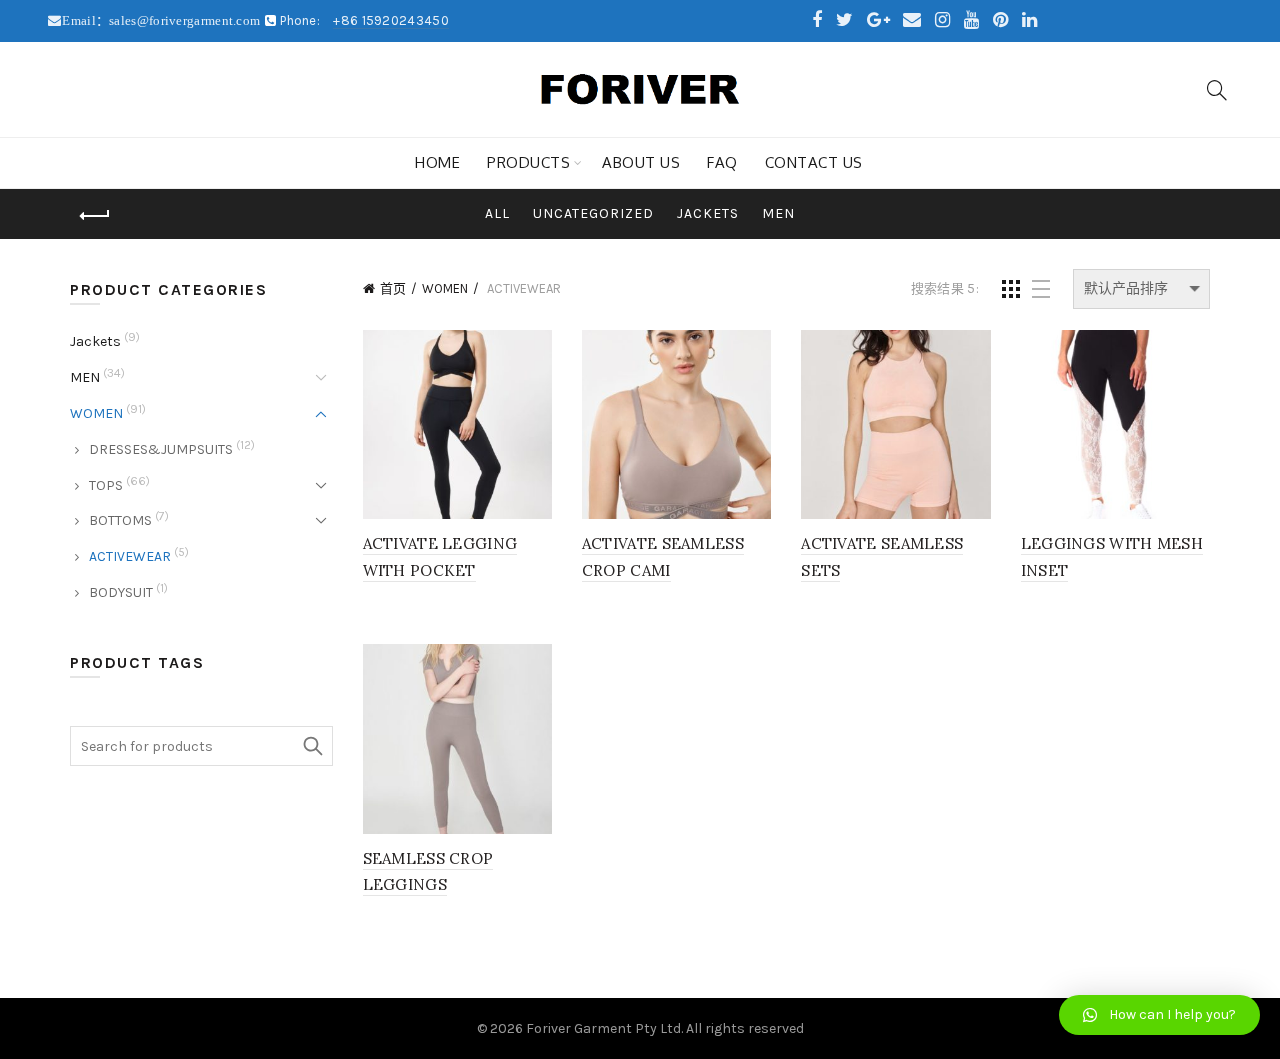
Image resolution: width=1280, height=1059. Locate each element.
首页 (393, 288)
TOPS (106, 485)
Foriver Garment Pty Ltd (603, 1028)
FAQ (722, 162)
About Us (641, 162)
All (497, 213)
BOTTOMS (120, 520)
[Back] (95, 216)
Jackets (708, 213)
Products (528, 162)
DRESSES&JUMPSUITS (161, 449)
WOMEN (445, 288)
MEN (778, 213)
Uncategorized (593, 213)
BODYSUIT (121, 592)
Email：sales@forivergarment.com (162, 20)
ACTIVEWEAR (130, 556)
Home (437, 162)
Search (313, 746)
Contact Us (814, 162)
